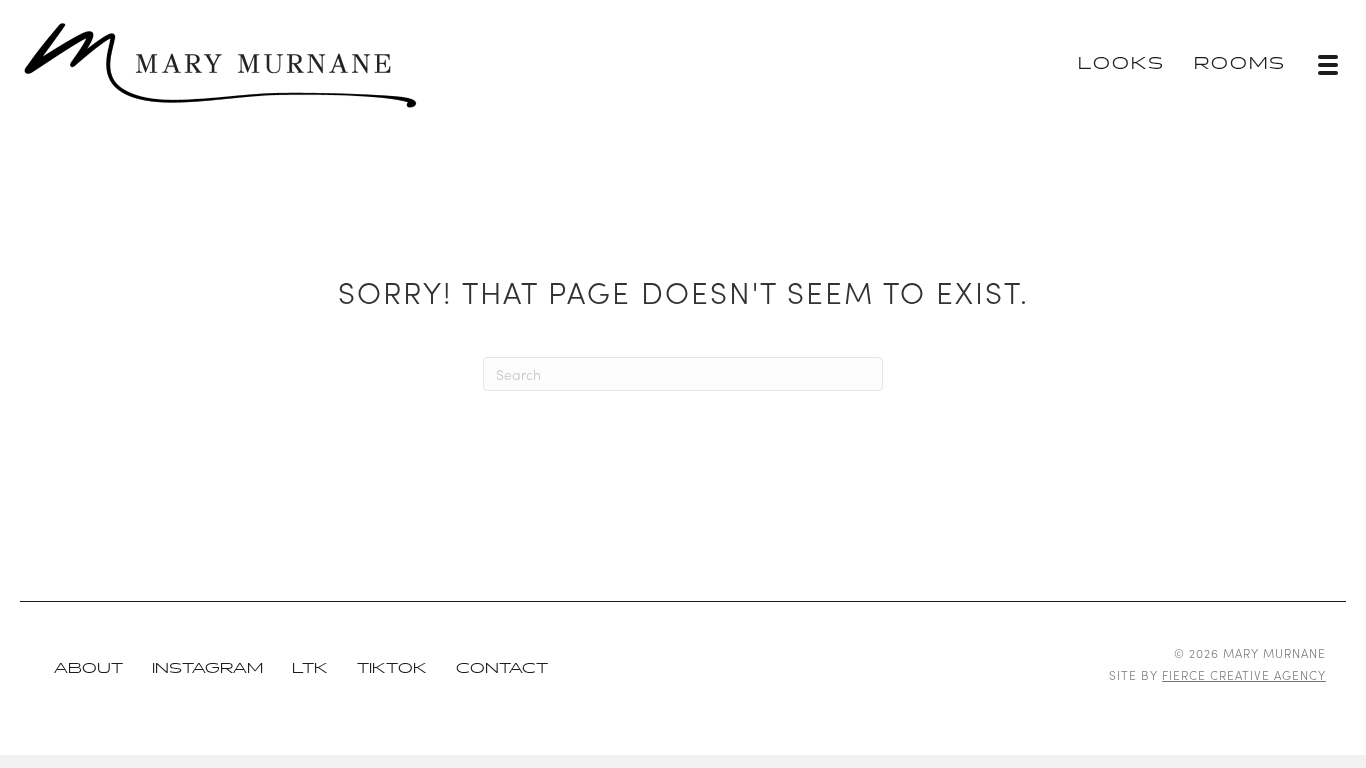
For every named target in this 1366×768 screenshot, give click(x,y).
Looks (1121, 64)
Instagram (207, 668)
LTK (310, 668)
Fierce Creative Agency (1244, 674)
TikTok (392, 668)
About (88, 668)
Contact (502, 668)
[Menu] (1328, 65)
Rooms (1240, 64)
